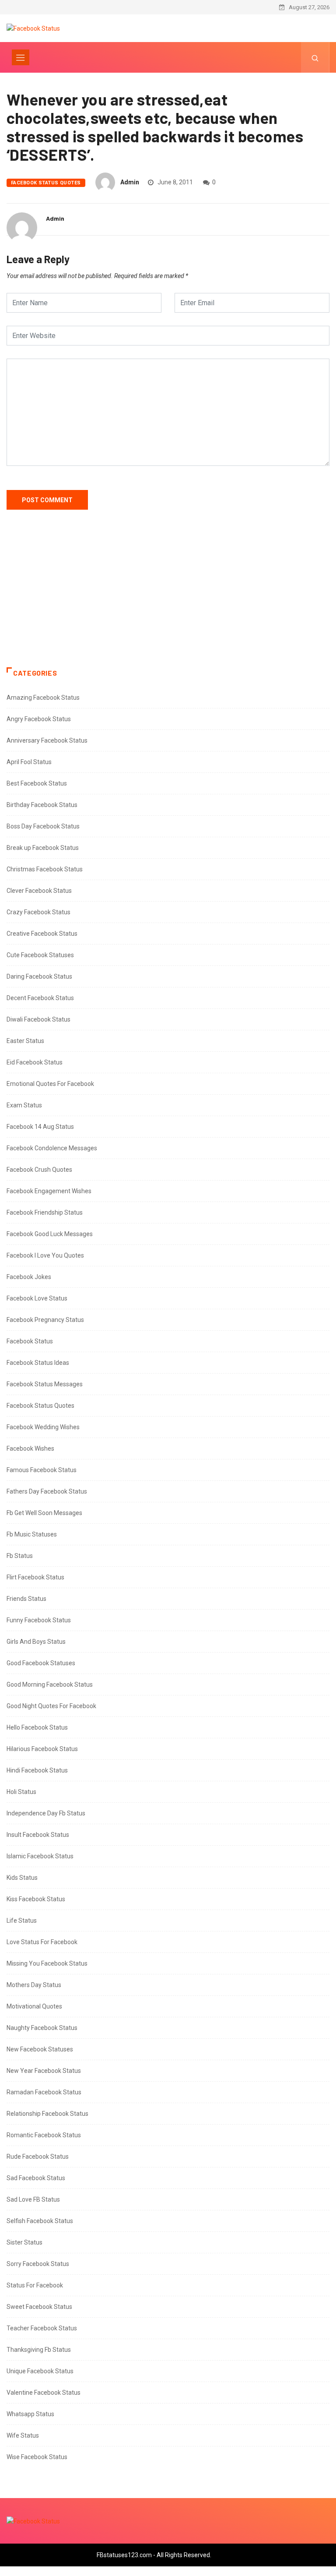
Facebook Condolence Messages (52, 1148)
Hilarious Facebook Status (42, 1749)
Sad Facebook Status (36, 2178)
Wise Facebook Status (37, 2457)
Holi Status (21, 1792)
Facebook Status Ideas (38, 1363)
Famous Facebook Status (42, 1470)
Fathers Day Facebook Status (47, 1491)
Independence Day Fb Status (46, 1813)
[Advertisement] (168, 597)
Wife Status (23, 2435)
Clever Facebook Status (39, 891)
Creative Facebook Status (42, 934)
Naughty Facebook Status (42, 2028)
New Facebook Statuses (40, 2049)
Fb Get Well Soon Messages (44, 1513)
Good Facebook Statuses (41, 1663)
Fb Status (20, 1556)
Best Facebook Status (37, 783)
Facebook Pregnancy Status (45, 1320)
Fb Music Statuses (32, 1534)
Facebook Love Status (37, 1298)
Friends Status (26, 1599)
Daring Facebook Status (39, 976)
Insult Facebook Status (38, 1835)
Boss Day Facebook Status (43, 826)
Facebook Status (30, 1341)
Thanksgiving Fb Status (39, 2350)
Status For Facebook (35, 2285)
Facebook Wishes (30, 1448)
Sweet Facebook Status (39, 2307)
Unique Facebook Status (40, 2371)
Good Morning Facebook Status (50, 1684)
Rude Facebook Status (38, 2157)
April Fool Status (29, 762)
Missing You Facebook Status (47, 1963)
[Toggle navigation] (21, 57)
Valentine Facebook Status (44, 2393)
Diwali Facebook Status (38, 1019)
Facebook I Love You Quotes (45, 1255)
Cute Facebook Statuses (40, 955)
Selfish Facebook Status (40, 2221)
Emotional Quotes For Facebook (50, 1084)
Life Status (22, 1921)
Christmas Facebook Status (45, 869)
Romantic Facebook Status (44, 2135)
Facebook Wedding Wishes (43, 1427)
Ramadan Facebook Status (44, 2092)
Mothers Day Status (34, 1985)
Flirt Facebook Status (35, 1577)
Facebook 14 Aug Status (40, 1127)
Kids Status (22, 1878)
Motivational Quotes (34, 2006)
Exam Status (24, 1105)
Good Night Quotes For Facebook (51, 1706)
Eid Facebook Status (35, 1062)
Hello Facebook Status (37, 1727)
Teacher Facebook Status (42, 2328)
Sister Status (24, 2242)
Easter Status (25, 1041)
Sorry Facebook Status (38, 2264)
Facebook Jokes (29, 1277)
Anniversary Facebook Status (47, 740)
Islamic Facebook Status (40, 1856)
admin (130, 182)
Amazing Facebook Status (43, 698)
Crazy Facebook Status (38, 912)
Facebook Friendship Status (45, 1212)
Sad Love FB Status (33, 2199)
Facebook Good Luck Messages (50, 1234)
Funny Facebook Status (39, 1620)
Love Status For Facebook (42, 1942)
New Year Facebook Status (44, 2071)
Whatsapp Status (30, 2414)
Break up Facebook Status (43, 848)
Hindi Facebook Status (37, 1770)
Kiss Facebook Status (36, 1899)
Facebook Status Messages (45, 1384)
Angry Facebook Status (39, 719)
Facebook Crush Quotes (39, 1170)
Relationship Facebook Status (47, 2114)
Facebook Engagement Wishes (49, 1191)
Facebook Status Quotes (46, 183)
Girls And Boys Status (36, 1642)
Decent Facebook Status (40, 998)
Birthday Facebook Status (42, 805)
